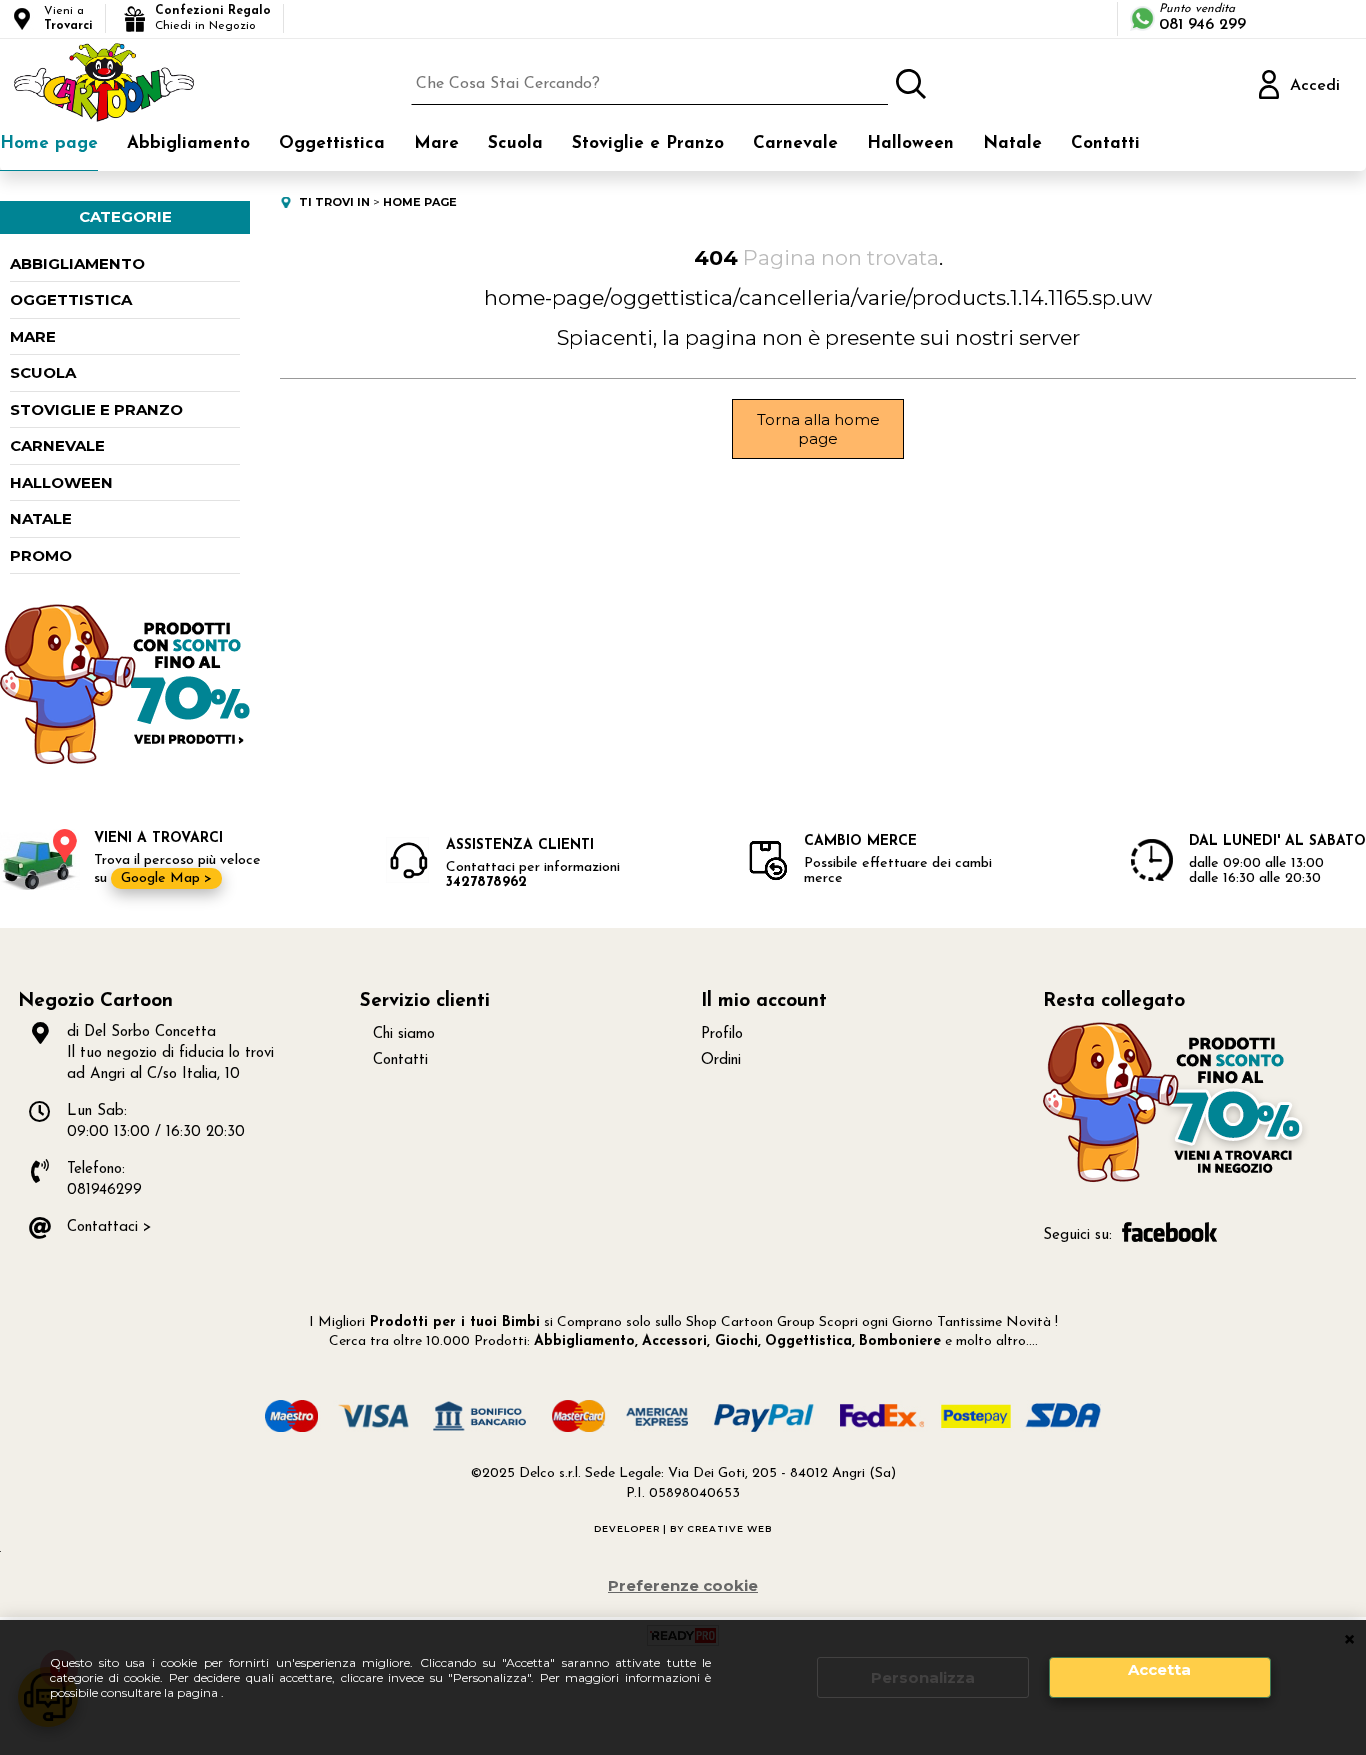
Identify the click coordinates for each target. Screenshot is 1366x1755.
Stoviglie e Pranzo (648, 143)
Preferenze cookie (683, 1585)
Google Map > (166, 878)
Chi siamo (404, 1034)
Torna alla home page (818, 429)
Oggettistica (332, 143)
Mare (436, 143)
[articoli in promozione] (125, 759)
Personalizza (923, 1677)
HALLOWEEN (61, 482)
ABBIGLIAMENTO (77, 263)
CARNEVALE (57, 445)
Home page (49, 143)
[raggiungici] (1176, 1179)
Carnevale (795, 143)
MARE (33, 336)
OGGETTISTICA (71, 299)
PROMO (41, 555)
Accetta (1159, 1669)
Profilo (722, 1034)
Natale (1012, 143)
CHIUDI (1349, 1640)
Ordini (721, 1060)
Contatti (1105, 143)
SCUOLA (43, 372)
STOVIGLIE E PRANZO (96, 409)
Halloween (910, 143)
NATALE (41, 518)
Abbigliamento (188, 143)
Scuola (515, 143)
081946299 (104, 1190)
